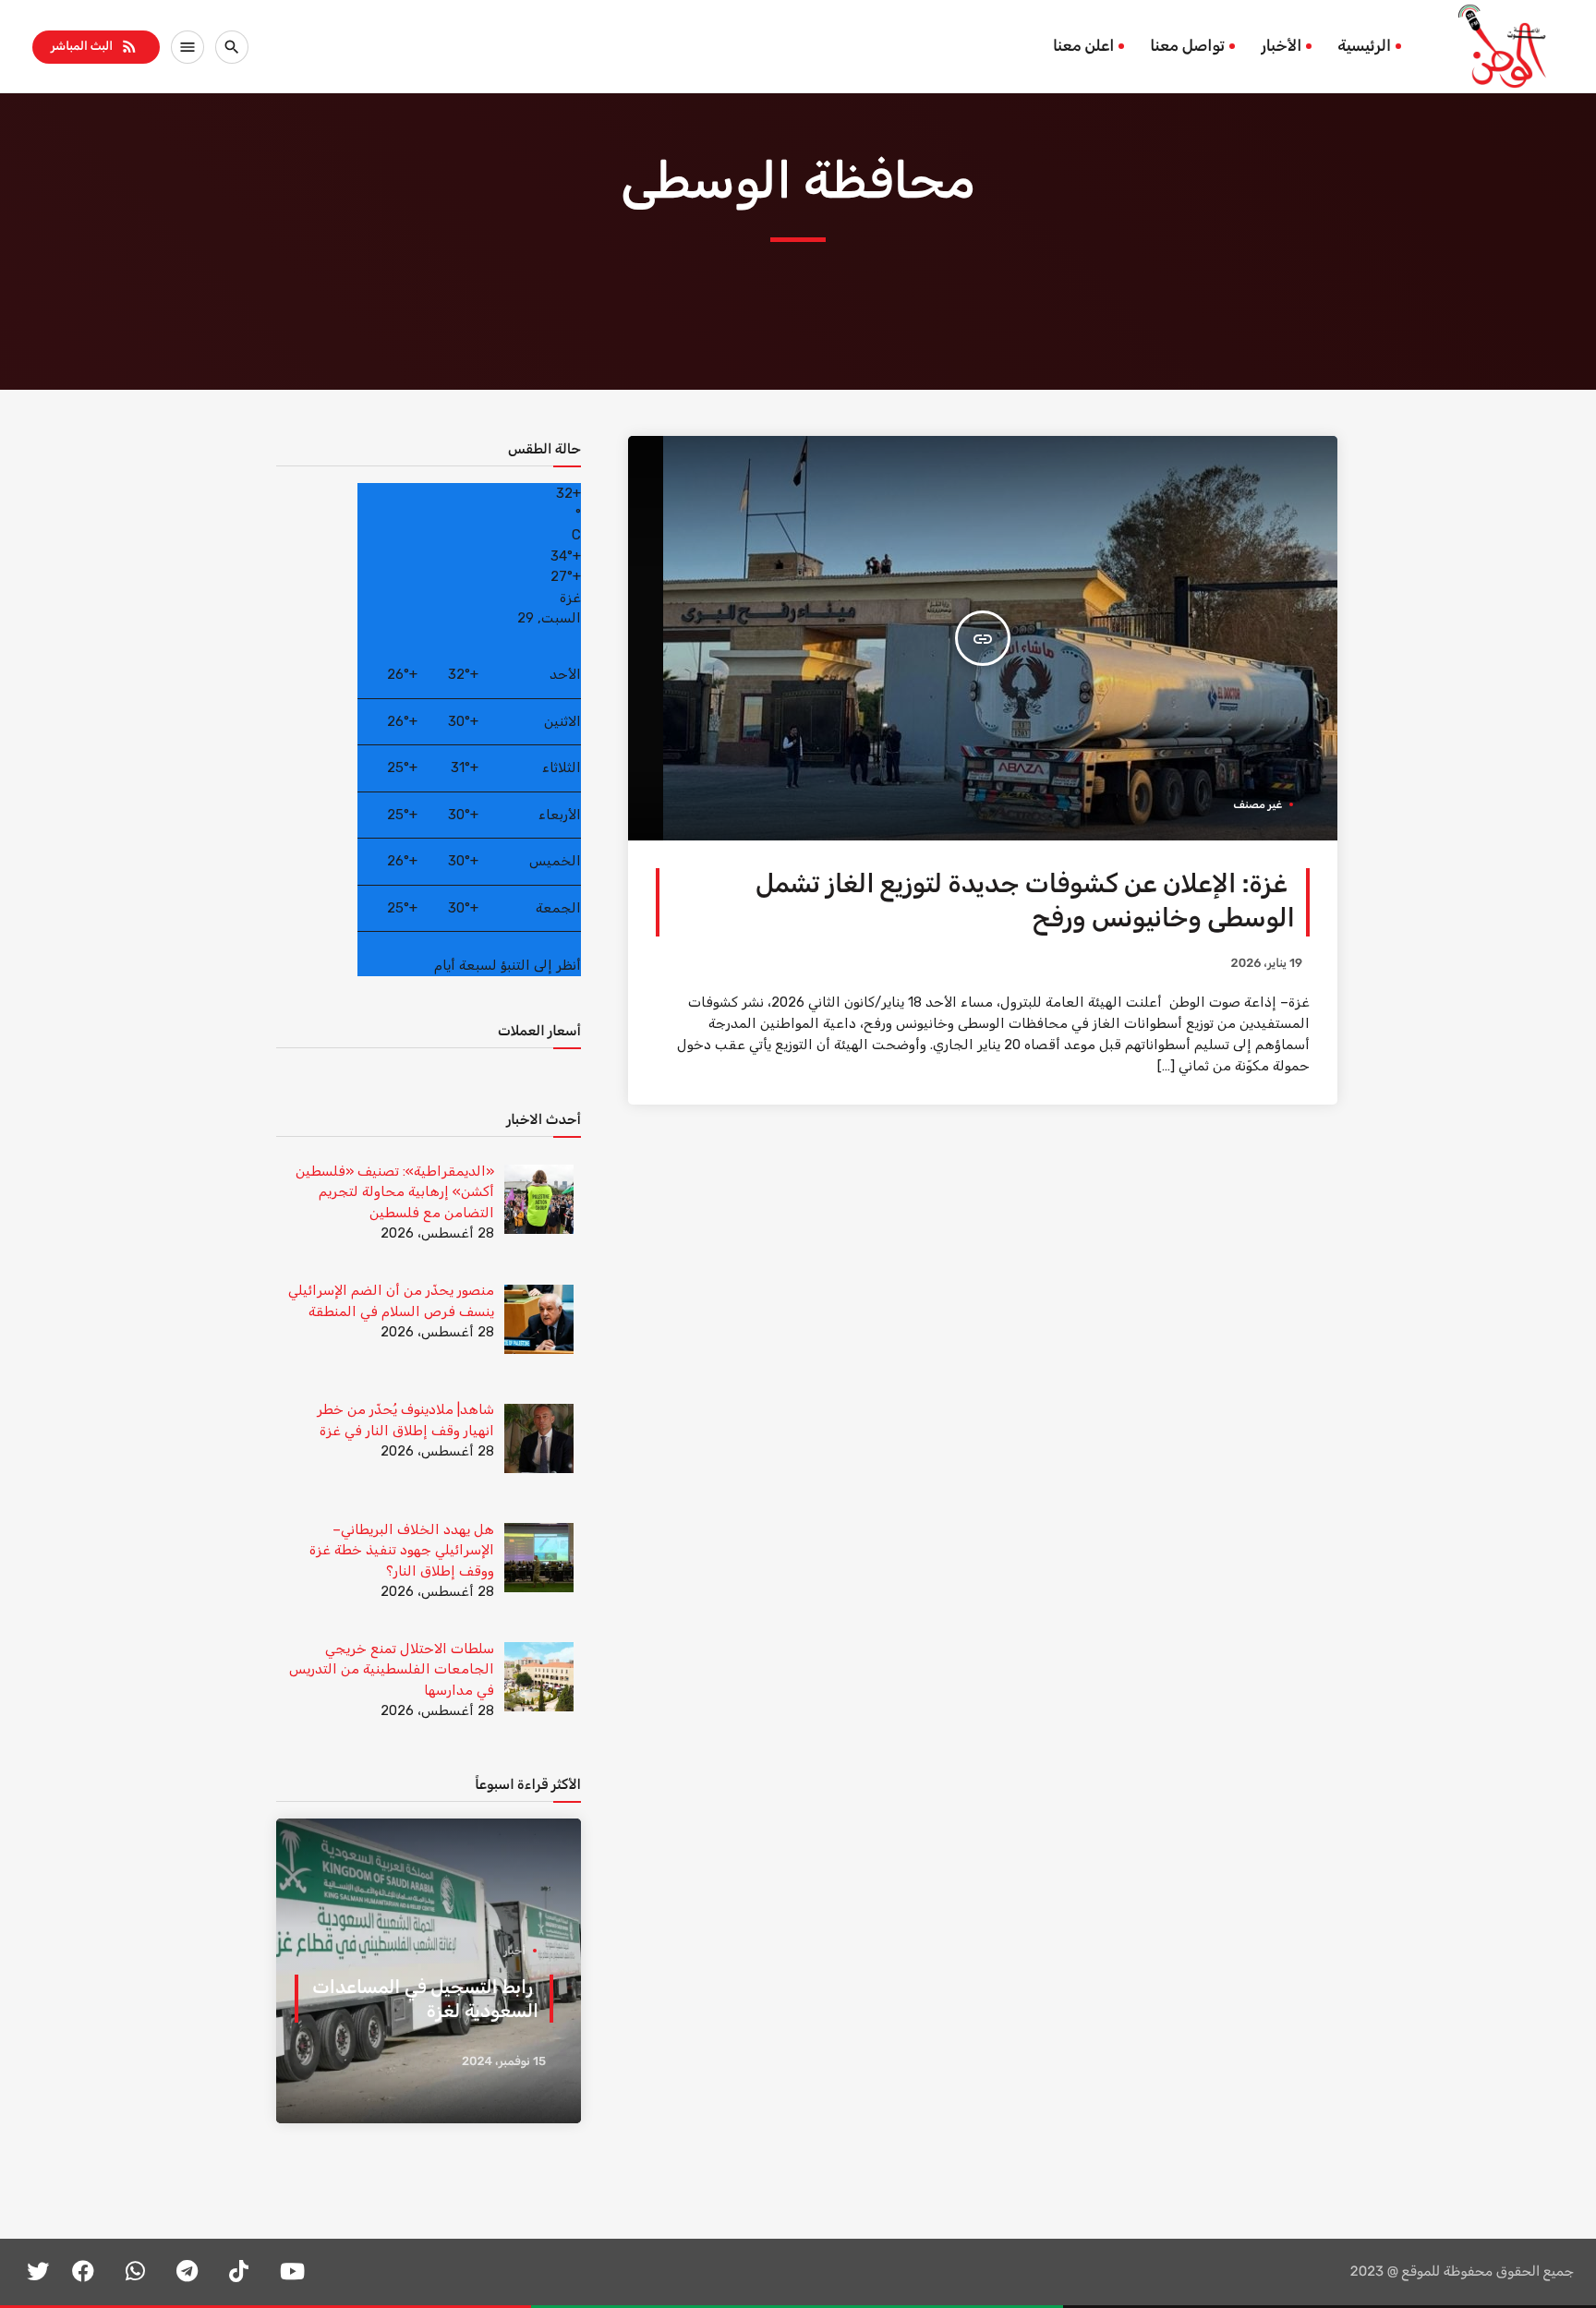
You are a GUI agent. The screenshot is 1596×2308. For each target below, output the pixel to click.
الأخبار (1281, 46)
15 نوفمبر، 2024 (504, 2062)
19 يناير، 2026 (1267, 964)
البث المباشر (95, 46)
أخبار (514, 1951)
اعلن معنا (1083, 46)
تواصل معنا (1187, 46)
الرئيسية (1364, 46)
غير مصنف (1257, 804)
